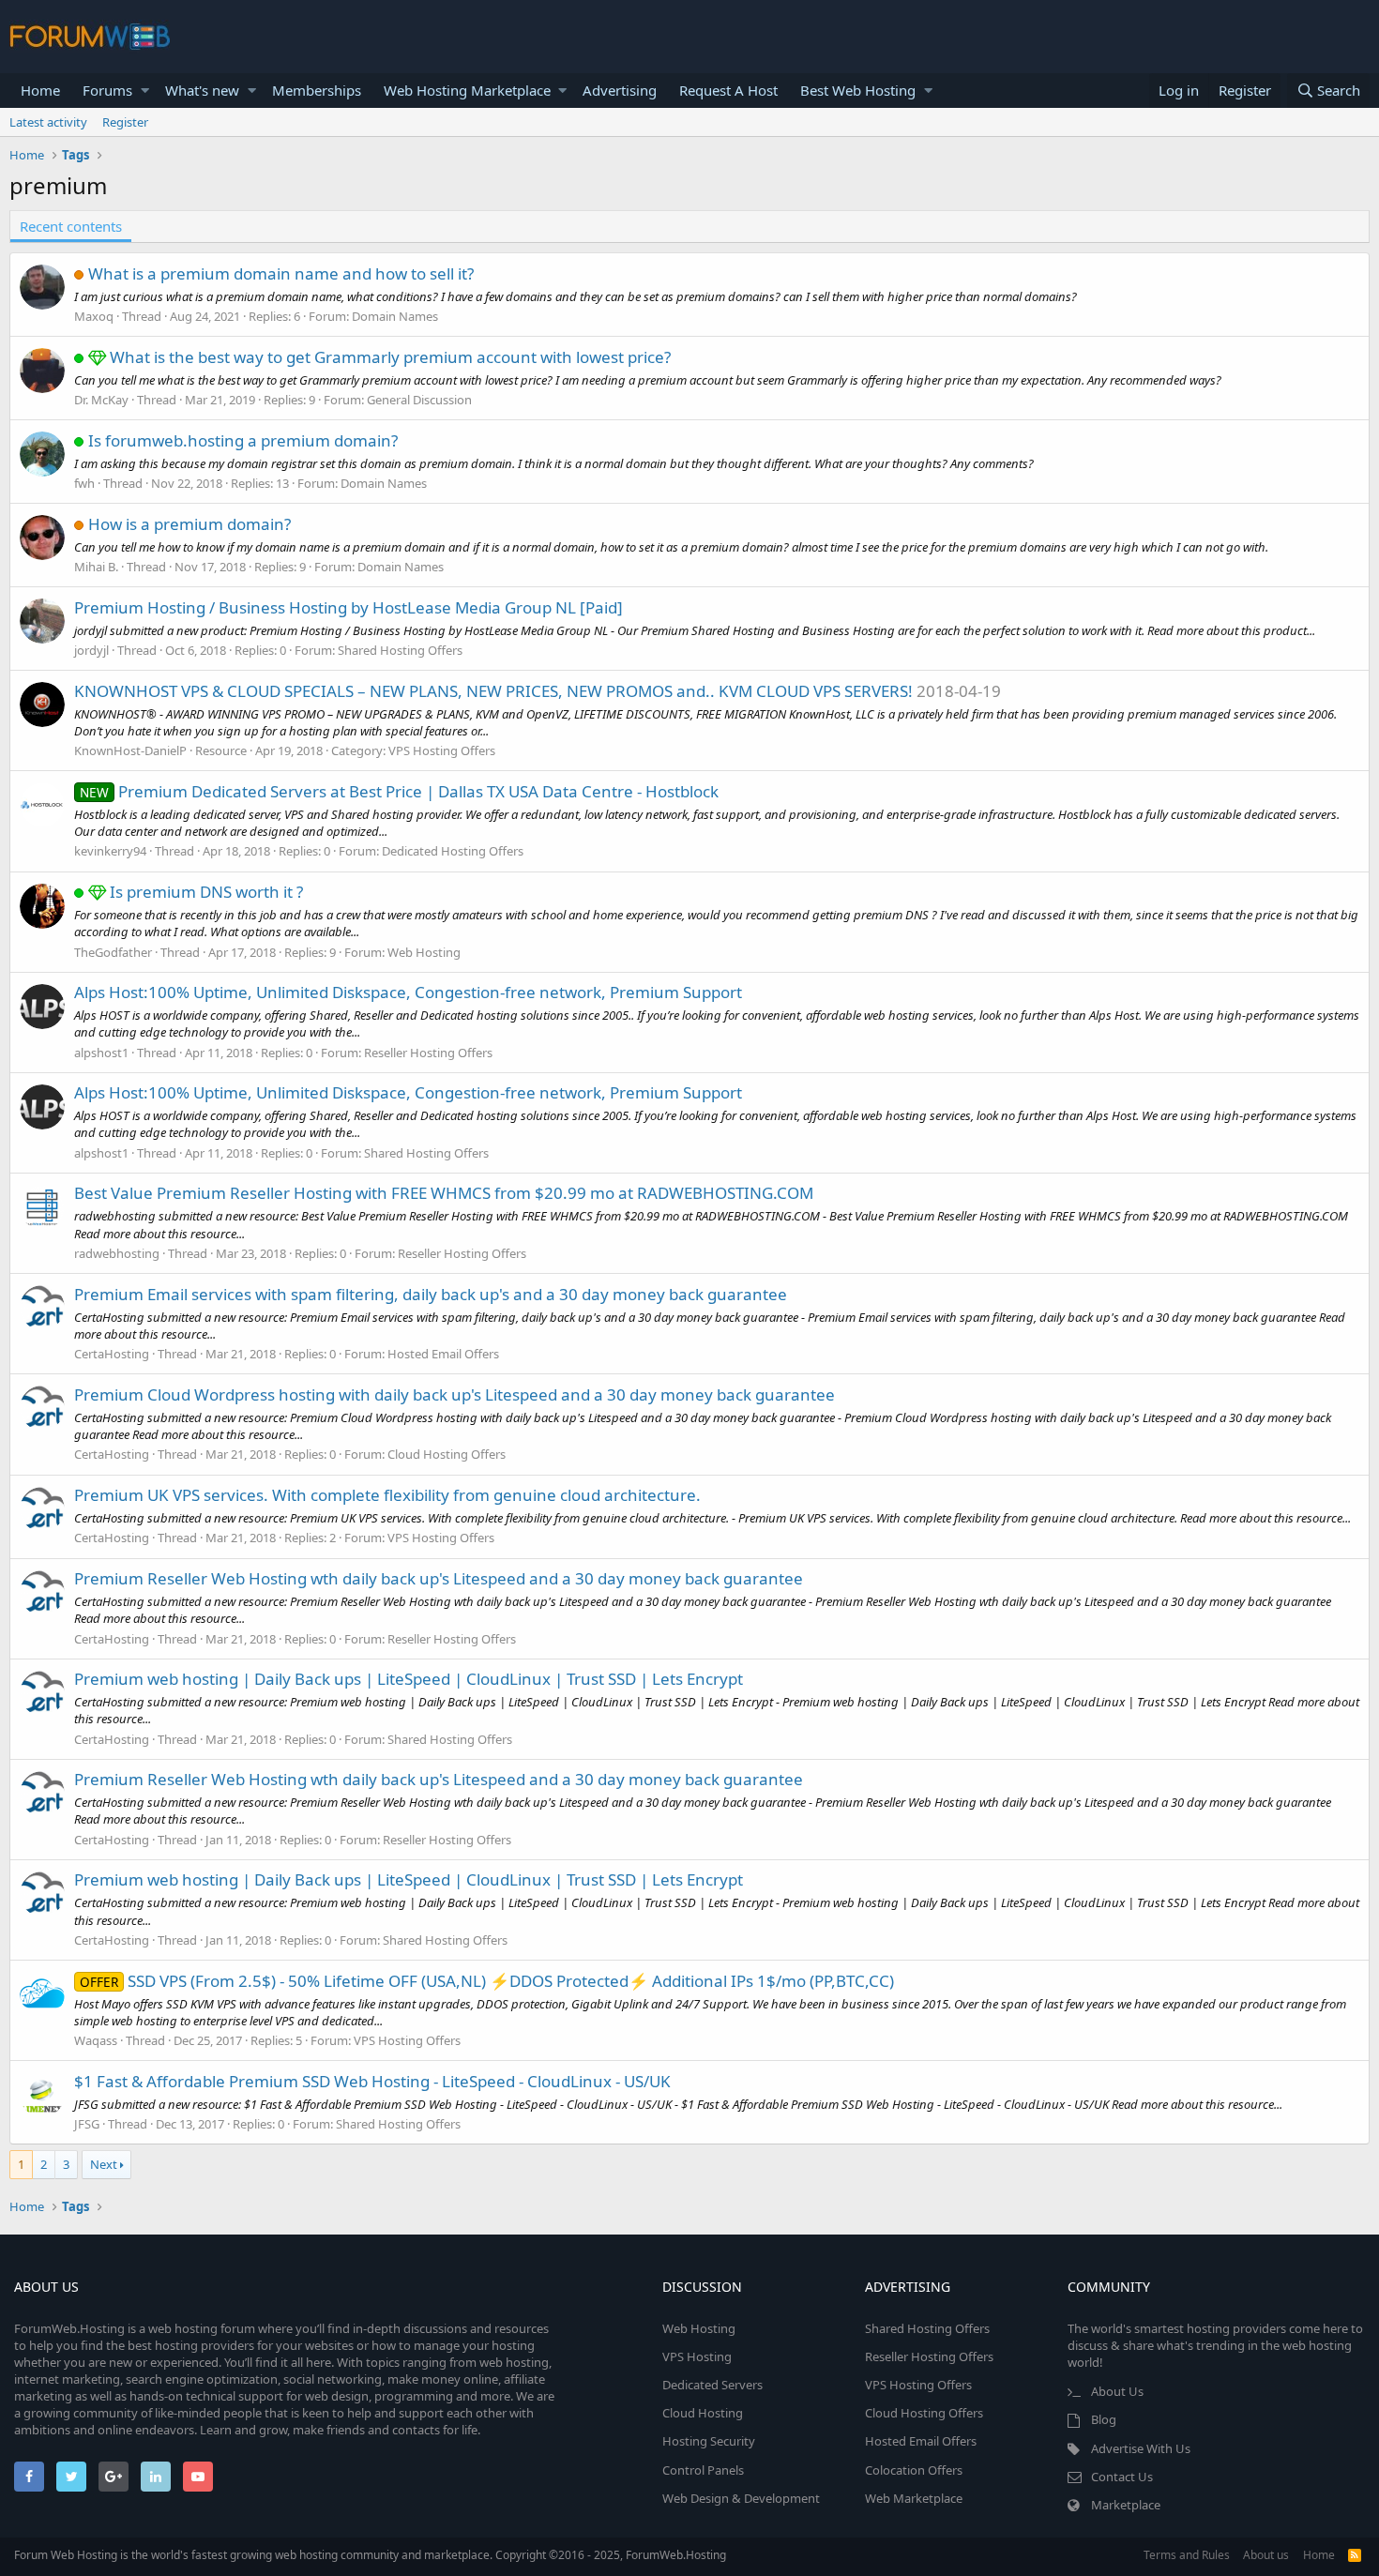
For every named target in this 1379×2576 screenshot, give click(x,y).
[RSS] (1355, 2555)
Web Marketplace (914, 2498)
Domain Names (395, 316)
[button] (145, 91)
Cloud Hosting (703, 2413)
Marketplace (1126, 2505)
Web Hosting (424, 952)
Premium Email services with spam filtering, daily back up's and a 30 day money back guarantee (431, 1294)
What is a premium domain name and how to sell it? (281, 273)
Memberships (317, 90)
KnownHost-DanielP (130, 750)
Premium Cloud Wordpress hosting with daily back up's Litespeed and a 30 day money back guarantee (455, 1394)
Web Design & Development (741, 2498)
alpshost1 (101, 1053)
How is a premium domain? (189, 524)
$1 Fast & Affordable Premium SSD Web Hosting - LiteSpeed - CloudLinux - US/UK (372, 2081)
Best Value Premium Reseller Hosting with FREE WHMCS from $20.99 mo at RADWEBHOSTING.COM (444, 1193)
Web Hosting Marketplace (467, 90)
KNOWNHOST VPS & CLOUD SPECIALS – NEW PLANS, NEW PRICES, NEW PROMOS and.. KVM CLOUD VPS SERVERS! (493, 691)
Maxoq (94, 316)
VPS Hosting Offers (442, 750)
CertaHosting (112, 1354)
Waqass (96, 2040)
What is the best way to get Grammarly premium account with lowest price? (390, 357)
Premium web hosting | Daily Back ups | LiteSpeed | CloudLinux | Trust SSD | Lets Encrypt (409, 1679)
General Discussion (419, 400)
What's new (202, 90)
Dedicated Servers (712, 2385)
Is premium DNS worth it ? (206, 892)
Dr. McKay (101, 400)
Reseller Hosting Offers (428, 1053)
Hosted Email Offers (443, 1354)
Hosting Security (709, 2441)
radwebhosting (117, 1253)
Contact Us (1122, 2477)
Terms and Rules (1187, 2555)
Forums (107, 90)
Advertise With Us (1141, 2448)
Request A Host (728, 90)
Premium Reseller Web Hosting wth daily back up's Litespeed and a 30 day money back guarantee (439, 1578)
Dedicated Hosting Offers (453, 851)
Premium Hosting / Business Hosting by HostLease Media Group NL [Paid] (349, 607)
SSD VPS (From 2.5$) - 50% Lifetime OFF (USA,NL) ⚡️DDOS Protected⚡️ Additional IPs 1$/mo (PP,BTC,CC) (487, 1981)
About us (1266, 2555)
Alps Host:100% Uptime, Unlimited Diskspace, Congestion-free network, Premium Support (408, 992)
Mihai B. (96, 567)
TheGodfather (113, 952)
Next (104, 2164)
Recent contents (71, 226)
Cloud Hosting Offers (447, 1454)
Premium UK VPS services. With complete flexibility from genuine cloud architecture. (387, 1495)
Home (40, 90)
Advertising (620, 90)
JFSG (87, 2124)
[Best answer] (99, 357)
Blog (1104, 2419)
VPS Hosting (697, 2356)
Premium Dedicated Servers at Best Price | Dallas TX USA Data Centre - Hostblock (399, 791)
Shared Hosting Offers (400, 650)
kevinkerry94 (110, 851)
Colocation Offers (914, 2470)
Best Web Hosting (858, 90)
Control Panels (703, 2470)
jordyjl (91, 650)
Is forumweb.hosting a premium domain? (243, 440)
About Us (1117, 2391)
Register (125, 122)
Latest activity (48, 122)
